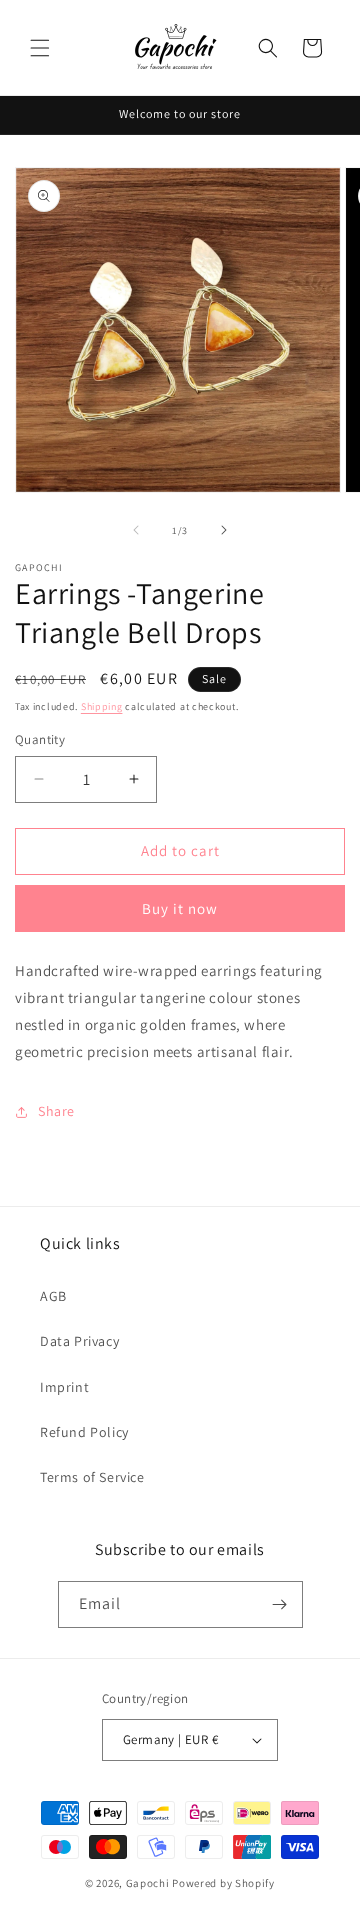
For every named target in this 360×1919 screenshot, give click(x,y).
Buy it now (180, 908)
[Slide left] (136, 530)
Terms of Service (92, 1477)
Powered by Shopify (223, 1883)
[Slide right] (224, 530)
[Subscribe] (280, 1604)
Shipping (102, 706)
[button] (40, 48)
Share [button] (56, 1111)
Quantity (40, 739)
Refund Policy (84, 1432)
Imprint (64, 1387)
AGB (53, 1296)
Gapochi (148, 1883)
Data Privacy (79, 1341)
